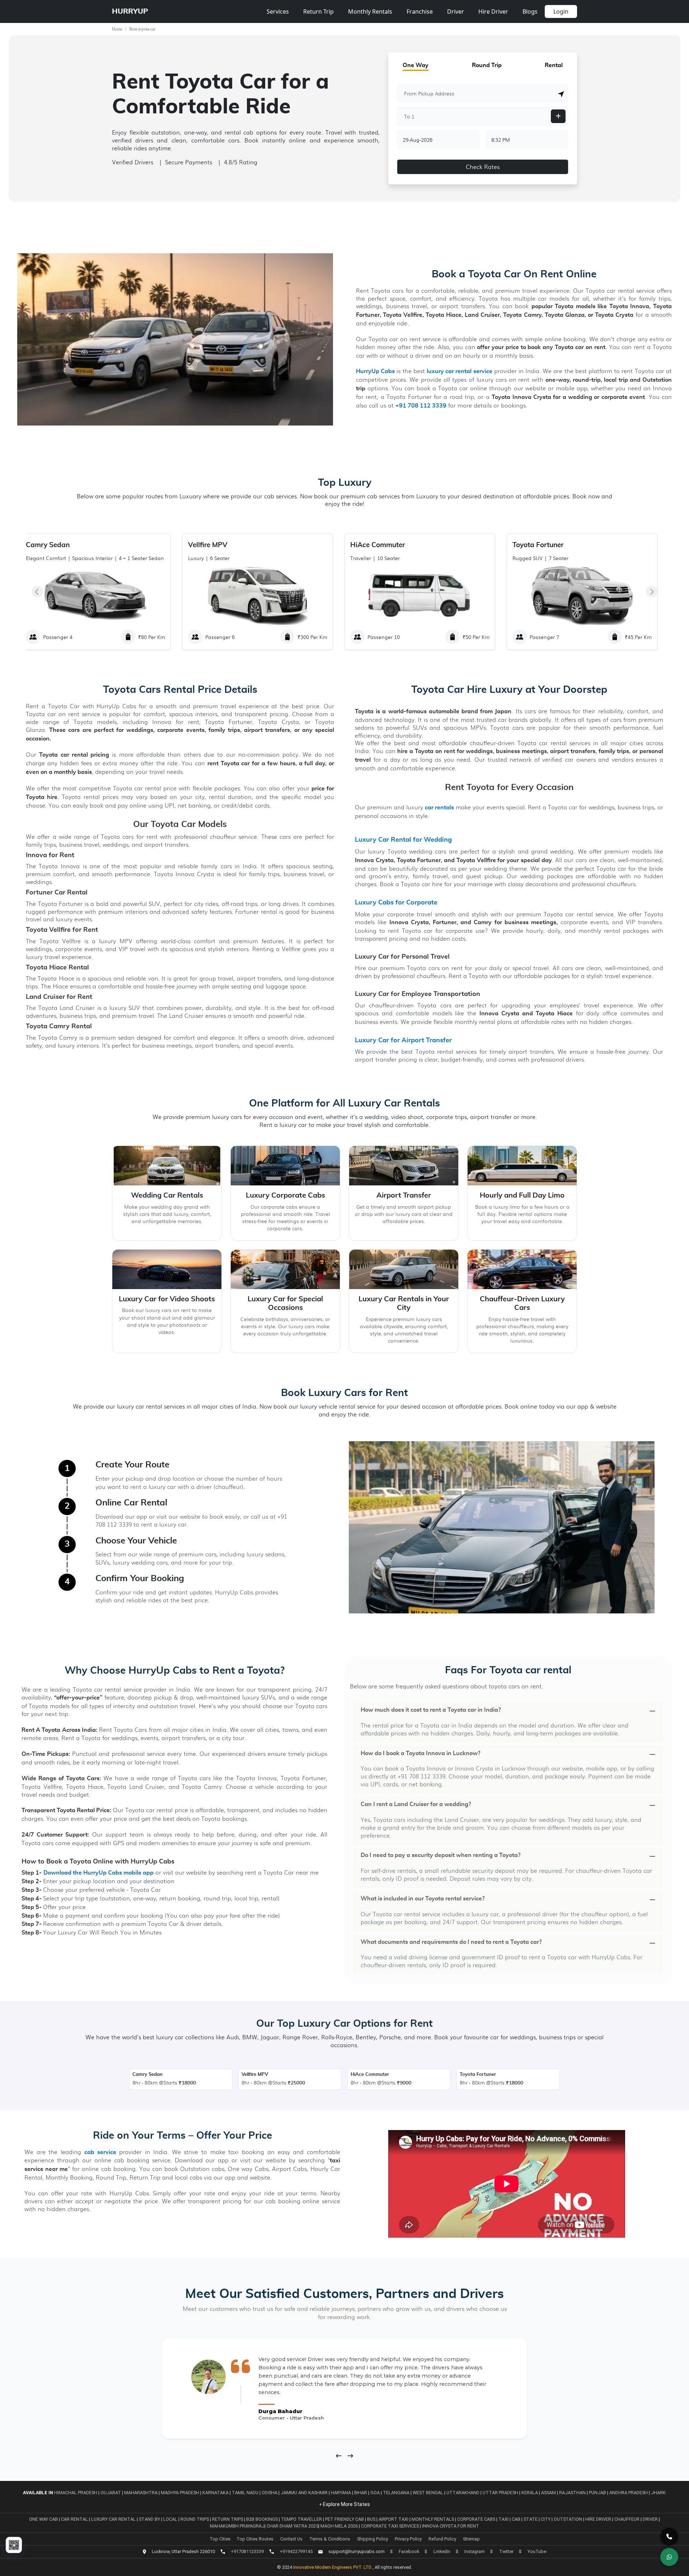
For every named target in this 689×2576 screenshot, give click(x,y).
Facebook (409, 2551)
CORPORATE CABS (477, 2519)
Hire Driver (493, 11)
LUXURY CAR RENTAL (114, 2519)
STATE (531, 2519)
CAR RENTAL (75, 2519)
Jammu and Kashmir (304, 2493)
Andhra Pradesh (629, 2493)
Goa (375, 2493)
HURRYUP (130, 11)
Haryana (341, 2493)
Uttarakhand (463, 2493)
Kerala (530, 2493)
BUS (372, 2519)
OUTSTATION (568, 2519)
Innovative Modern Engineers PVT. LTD (333, 2567)
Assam (549, 2493)
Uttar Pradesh (500, 2493)
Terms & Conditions (330, 2539)
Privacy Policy (408, 2539)
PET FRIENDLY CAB (345, 2519)
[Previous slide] (37, 592)
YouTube (537, 2551)
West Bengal (428, 2493)
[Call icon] (669, 2537)
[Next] (350, 2456)
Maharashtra (141, 2493)
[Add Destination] (558, 116)
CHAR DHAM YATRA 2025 (292, 2526)
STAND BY (150, 2519)
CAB (517, 2519)
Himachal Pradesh (76, 2493)
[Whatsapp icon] (669, 2557)
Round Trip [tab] (487, 65)
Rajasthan (572, 2493)
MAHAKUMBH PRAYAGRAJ (237, 2526)
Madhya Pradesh (180, 2493)
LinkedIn (442, 2551)
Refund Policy (442, 2539)
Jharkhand (664, 2493)
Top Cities (220, 2539)
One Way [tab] (416, 65)
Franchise (420, 11)
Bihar (361, 2493)
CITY (546, 2519)
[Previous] (339, 2456)
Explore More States (346, 2504)
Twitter (506, 2551)
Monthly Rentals (370, 11)
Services (278, 11)
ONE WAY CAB (44, 2519)
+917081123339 (247, 2551)
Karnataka (215, 2493)
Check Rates (483, 167)
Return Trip (318, 11)
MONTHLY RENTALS (433, 2519)
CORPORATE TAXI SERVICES (390, 2526)
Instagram (475, 2551)
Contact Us (291, 2539)
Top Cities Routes (255, 2539)
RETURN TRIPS (228, 2519)
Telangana (396, 2493)
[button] (561, 94)
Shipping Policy (372, 2539)
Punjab (597, 2493)
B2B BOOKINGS (263, 2519)
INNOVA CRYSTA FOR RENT (451, 2526)
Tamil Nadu (245, 2493)
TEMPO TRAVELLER (302, 2519)
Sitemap (471, 2539)
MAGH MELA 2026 (339, 2526)
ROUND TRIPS (195, 2519)
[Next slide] (652, 592)
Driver (456, 11)
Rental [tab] (554, 65)
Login (561, 11)
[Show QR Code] (14, 2545)
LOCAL (171, 2519)
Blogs (530, 11)
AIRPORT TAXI (394, 2519)
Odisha (269, 2493)
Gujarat (111, 2493)
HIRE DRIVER (599, 2519)
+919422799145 (296, 2551)
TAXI (504, 2519)
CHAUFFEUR (627, 2519)
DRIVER (651, 2519)
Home (117, 29)
